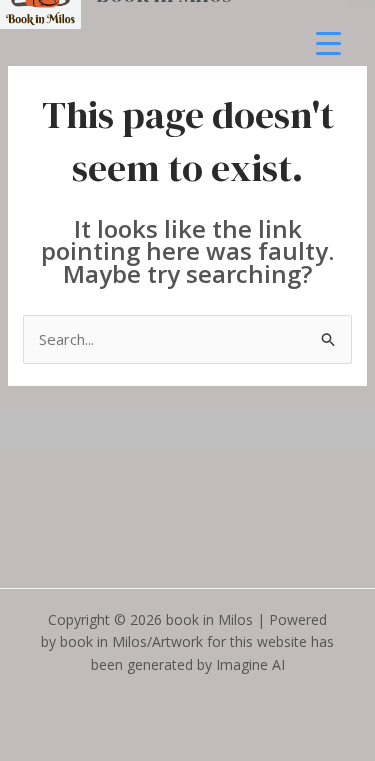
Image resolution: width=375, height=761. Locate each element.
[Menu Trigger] (328, 42)
